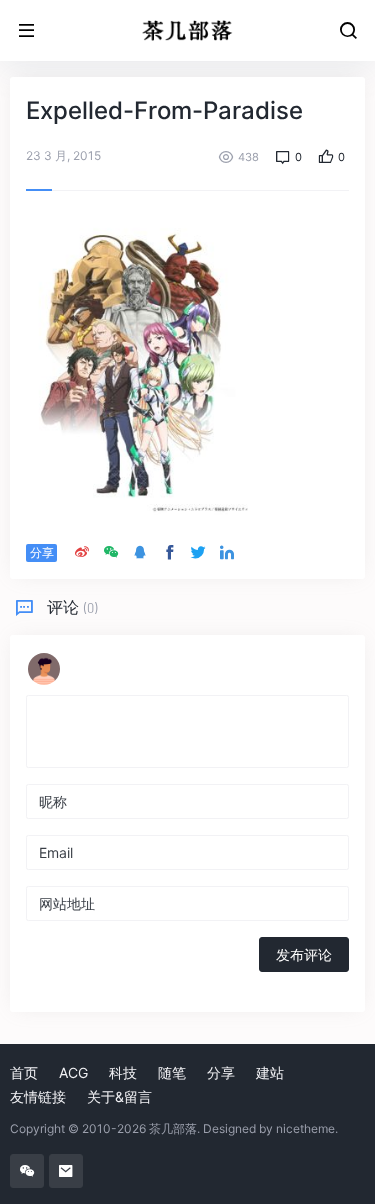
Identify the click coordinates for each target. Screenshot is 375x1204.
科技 (123, 1072)
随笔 (172, 1072)
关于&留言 (119, 1096)
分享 (221, 1072)
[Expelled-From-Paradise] (138, 363)
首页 (24, 1072)
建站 (270, 1072)
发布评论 (304, 954)
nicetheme (305, 1128)
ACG (73, 1072)
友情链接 (38, 1096)
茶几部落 (173, 1128)
